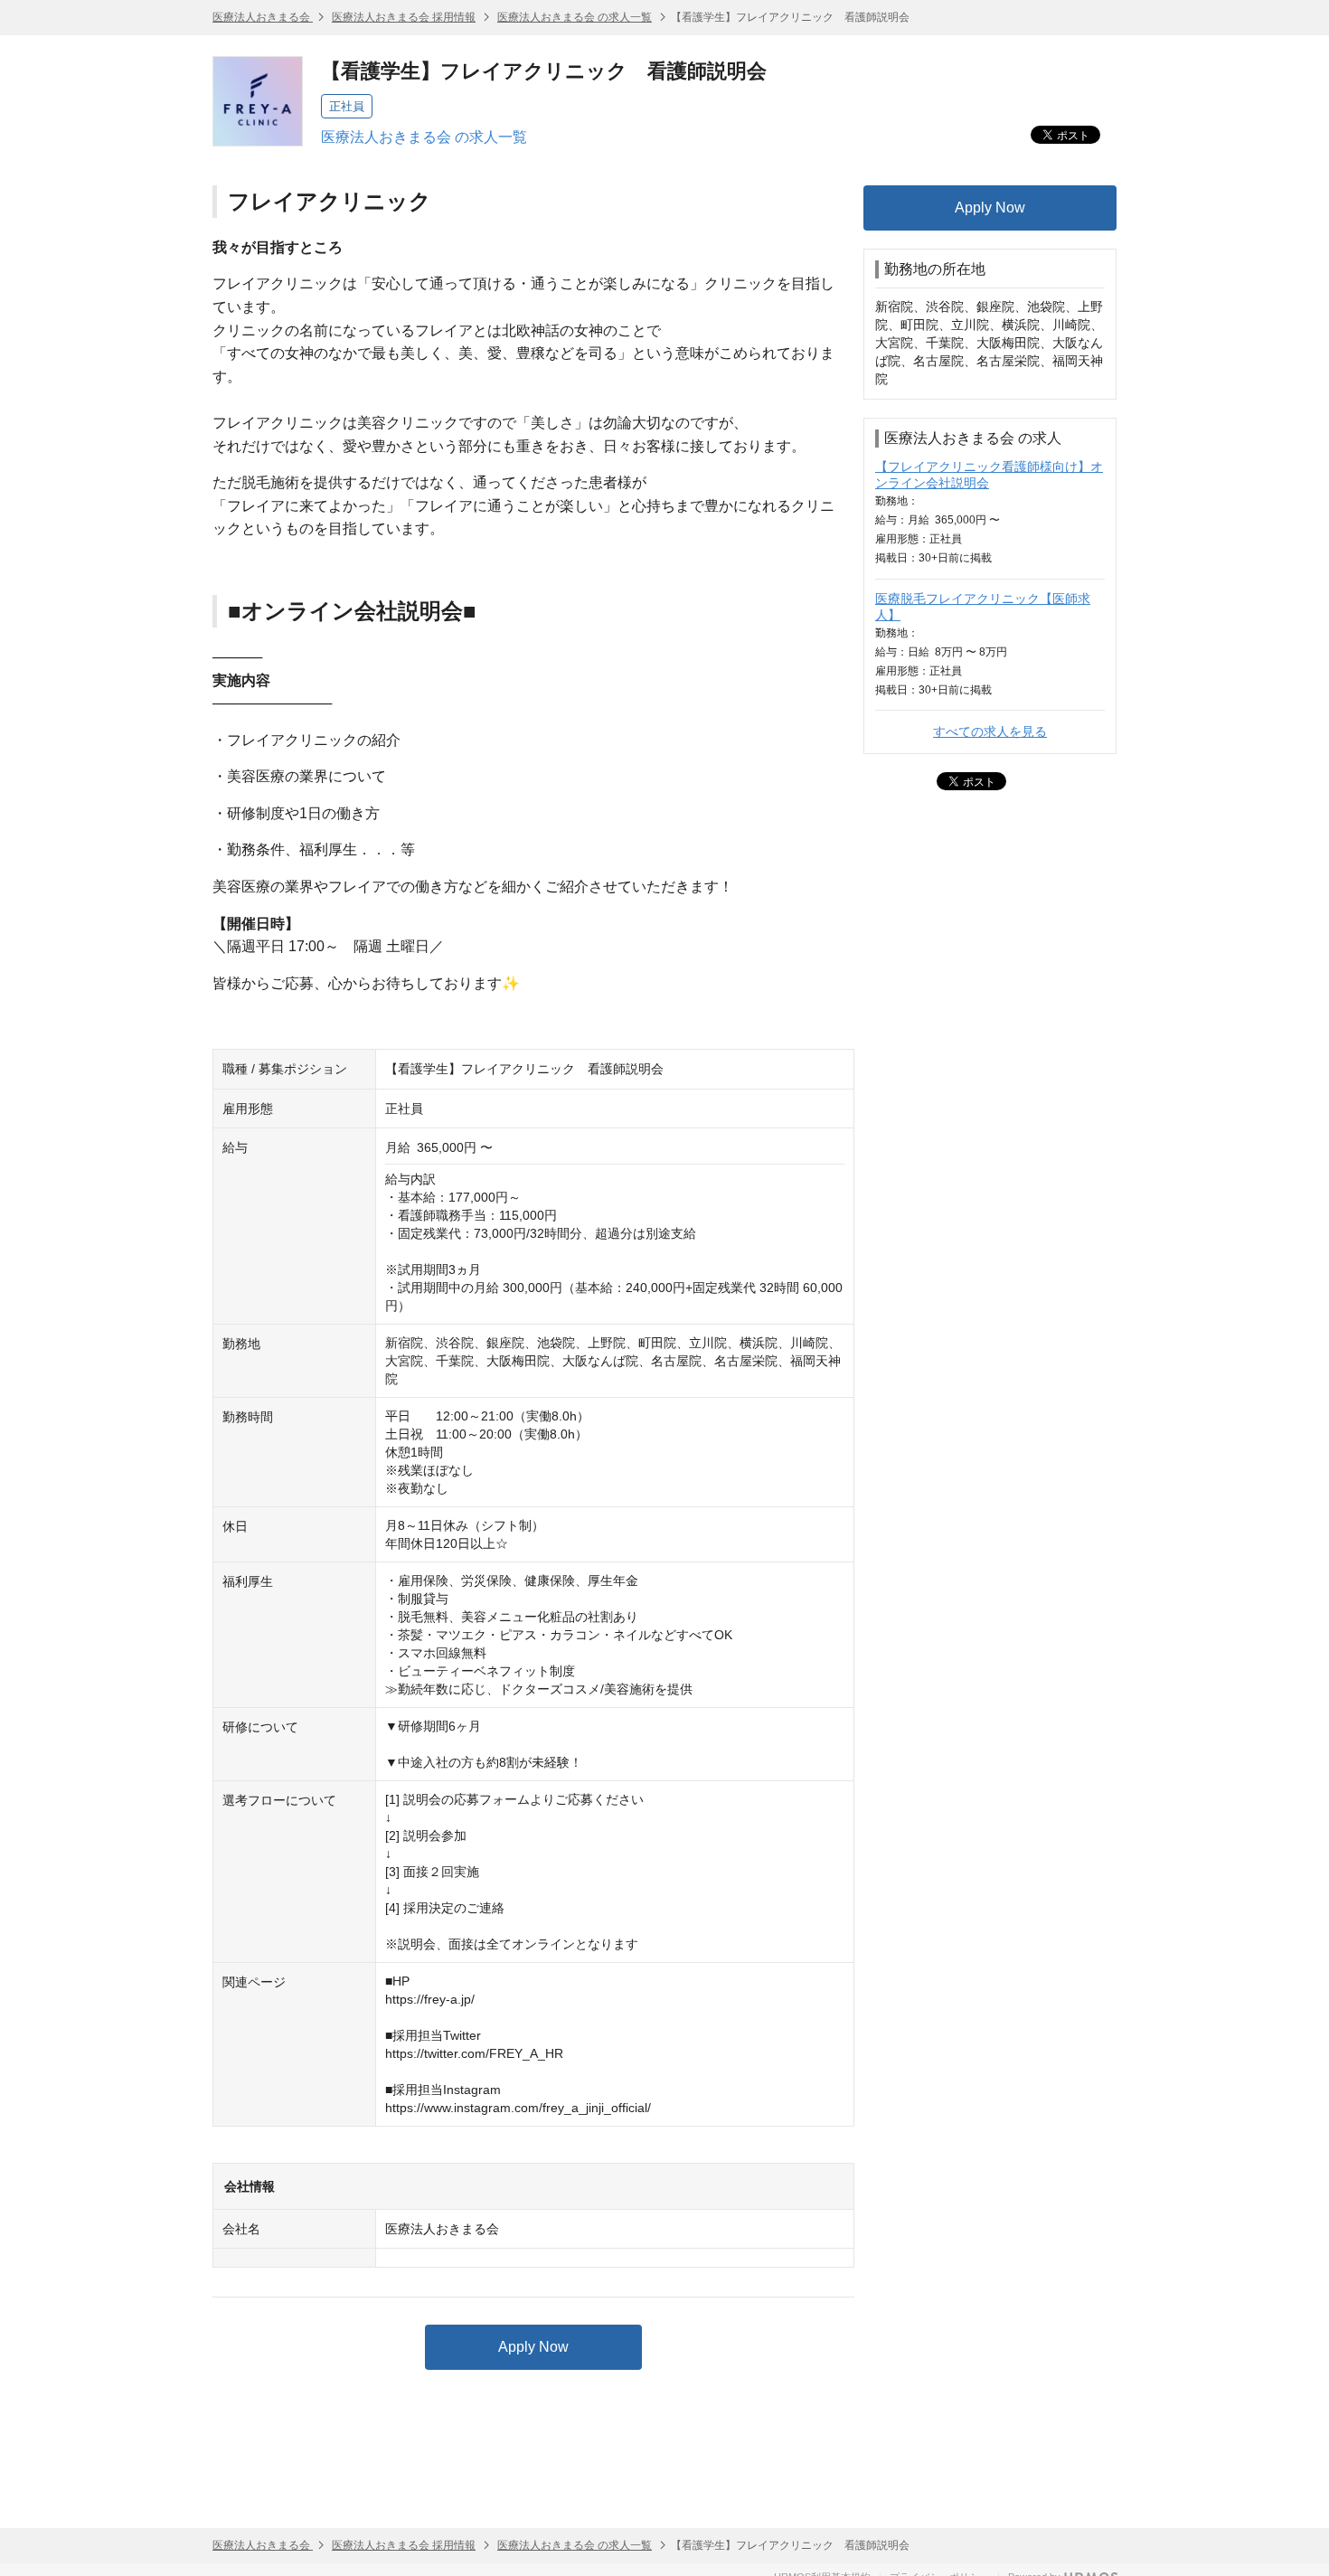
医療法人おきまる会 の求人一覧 (575, 17)
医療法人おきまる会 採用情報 (404, 17)
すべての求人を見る (990, 731)
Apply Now (533, 2347)
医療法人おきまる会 (263, 17)
